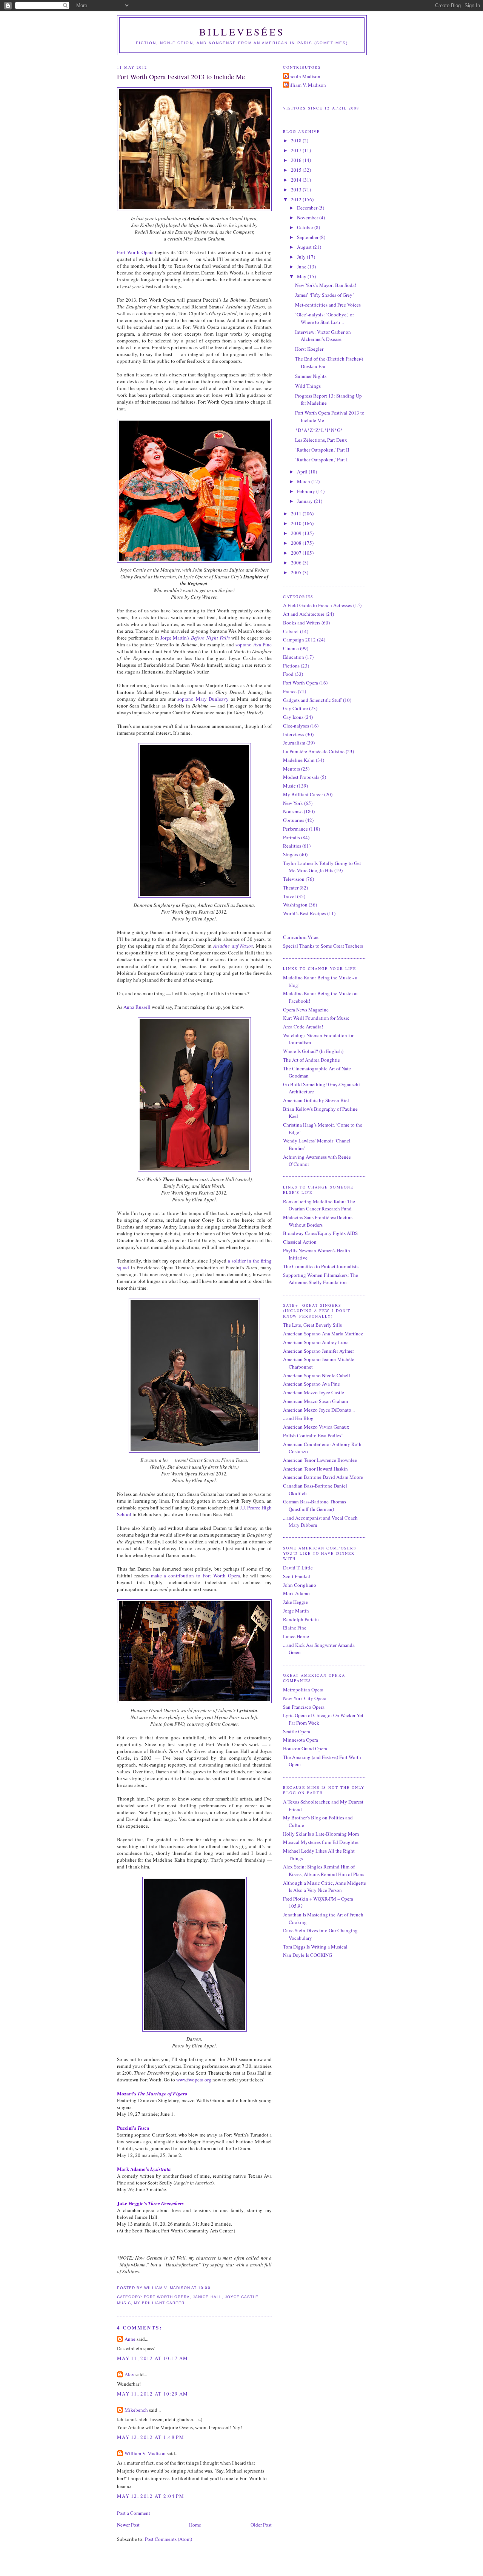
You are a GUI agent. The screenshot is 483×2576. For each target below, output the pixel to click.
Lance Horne (296, 1636)
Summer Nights (311, 376)
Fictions (291, 666)
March (304, 481)
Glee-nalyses (296, 726)
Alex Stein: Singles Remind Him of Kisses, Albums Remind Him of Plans (324, 1870)
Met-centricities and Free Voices (328, 305)
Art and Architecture (304, 614)
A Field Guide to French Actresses (318, 605)
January (305, 501)
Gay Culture (295, 708)
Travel (289, 896)
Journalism (294, 743)
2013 (297, 190)
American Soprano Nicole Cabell (317, 1375)
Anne (130, 2339)
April (303, 472)
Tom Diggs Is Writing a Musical (315, 1947)
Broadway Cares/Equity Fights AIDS (320, 1233)
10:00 (204, 2288)
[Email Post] (213, 2288)
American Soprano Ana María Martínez (323, 1333)
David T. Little (298, 1568)
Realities (292, 846)
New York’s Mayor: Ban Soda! (326, 285)
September (308, 237)
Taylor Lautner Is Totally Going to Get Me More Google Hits (322, 867)
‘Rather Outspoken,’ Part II (322, 450)
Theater (291, 888)
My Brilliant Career (159, 2303)
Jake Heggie (295, 1602)
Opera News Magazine (306, 1010)
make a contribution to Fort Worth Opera (195, 1576)
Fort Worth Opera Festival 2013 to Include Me (181, 77)
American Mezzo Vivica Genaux (316, 1427)
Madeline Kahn (299, 760)
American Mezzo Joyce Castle (314, 1392)
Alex (129, 2374)
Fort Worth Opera (135, 252)
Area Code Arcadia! (303, 1027)
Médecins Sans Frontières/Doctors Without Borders (318, 1221)
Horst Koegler (309, 349)
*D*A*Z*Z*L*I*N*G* (319, 430)
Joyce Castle (242, 2297)
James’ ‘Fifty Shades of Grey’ (325, 295)
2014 (297, 180)
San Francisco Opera (304, 1707)
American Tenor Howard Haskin (315, 1469)
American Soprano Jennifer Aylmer (318, 1351)
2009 (297, 533)
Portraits (291, 837)
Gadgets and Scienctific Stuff (312, 700)
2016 (297, 160)
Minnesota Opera (301, 1740)
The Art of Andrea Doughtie (311, 1060)
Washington (295, 905)
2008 (297, 543)
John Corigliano (300, 1585)
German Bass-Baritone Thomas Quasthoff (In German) (315, 1505)
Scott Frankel (297, 1576)
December (308, 208)
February (307, 491)
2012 (297, 199)
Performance (295, 829)
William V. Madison (145, 2453)
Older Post (261, 2525)
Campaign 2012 (299, 640)
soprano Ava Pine (254, 644)
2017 (297, 150)
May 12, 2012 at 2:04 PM (151, 2496)
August (305, 247)
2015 (297, 170)
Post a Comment (134, 2513)
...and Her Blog (298, 1418)
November (308, 217)
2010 (297, 523)
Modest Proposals (301, 777)
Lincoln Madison (303, 76)
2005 (297, 572)
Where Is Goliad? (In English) (313, 1051)
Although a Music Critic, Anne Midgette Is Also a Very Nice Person (325, 1887)
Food (288, 674)
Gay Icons (293, 717)
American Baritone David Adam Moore (323, 1477)
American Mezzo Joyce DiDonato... (319, 1410)
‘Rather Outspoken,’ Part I (321, 459)
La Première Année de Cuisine (314, 751)
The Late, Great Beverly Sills (312, 1325)
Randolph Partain (301, 1619)
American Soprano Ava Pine (311, 1384)
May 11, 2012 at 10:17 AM (152, 2358)
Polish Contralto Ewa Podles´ (313, 1435)
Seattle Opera (297, 1731)
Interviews (294, 734)
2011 (297, 513)
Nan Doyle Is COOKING (308, 1955)
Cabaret (291, 631)
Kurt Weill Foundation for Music (316, 1018)
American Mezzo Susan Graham (315, 1401)
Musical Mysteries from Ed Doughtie (321, 1842)
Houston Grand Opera (305, 1748)
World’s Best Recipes (305, 913)
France (290, 691)
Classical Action (300, 1242)
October (306, 227)
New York (293, 803)
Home (195, 2525)
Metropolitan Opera (303, 1690)
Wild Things (308, 386)
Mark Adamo (296, 1593)
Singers (291, 854)
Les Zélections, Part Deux (321, 440)
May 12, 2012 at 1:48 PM (151, 2437)
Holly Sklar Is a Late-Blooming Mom (321, 1834)
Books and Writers (302, 623)
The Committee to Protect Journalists (321, 1266)
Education (294, 657)
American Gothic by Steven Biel (316, 1100)
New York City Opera (305, 1698)
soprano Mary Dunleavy (203, 699)
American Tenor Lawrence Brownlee (320, 1460)
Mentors (291, 769)
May (302, 276)
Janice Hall (207, 2297)
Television (294, 879)
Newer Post (128, 2525)
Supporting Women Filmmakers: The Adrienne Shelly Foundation (321, 1279)
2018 (297, 140)
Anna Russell (137, 1007)
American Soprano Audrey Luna (316, 1342)
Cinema (291, 648)
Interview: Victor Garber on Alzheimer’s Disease (323, 336)
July (302, 257)
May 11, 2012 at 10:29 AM (152, 2394)
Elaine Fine (295, 1628)
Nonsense (293, 811)
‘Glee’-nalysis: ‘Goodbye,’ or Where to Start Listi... (325, 318)
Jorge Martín (296, 1611)
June (302, 267)
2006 (297, 563)
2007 (297, 553)
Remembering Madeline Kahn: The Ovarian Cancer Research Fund (319, 1205)
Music (124, 2303)
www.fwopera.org (194, 2080)
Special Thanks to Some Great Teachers (323, 946)
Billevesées (242, 32)
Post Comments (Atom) (168, 2539)
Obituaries (294, 820)
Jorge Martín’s (195, 638)
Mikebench (136, 2410)
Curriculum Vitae (301, 937)
